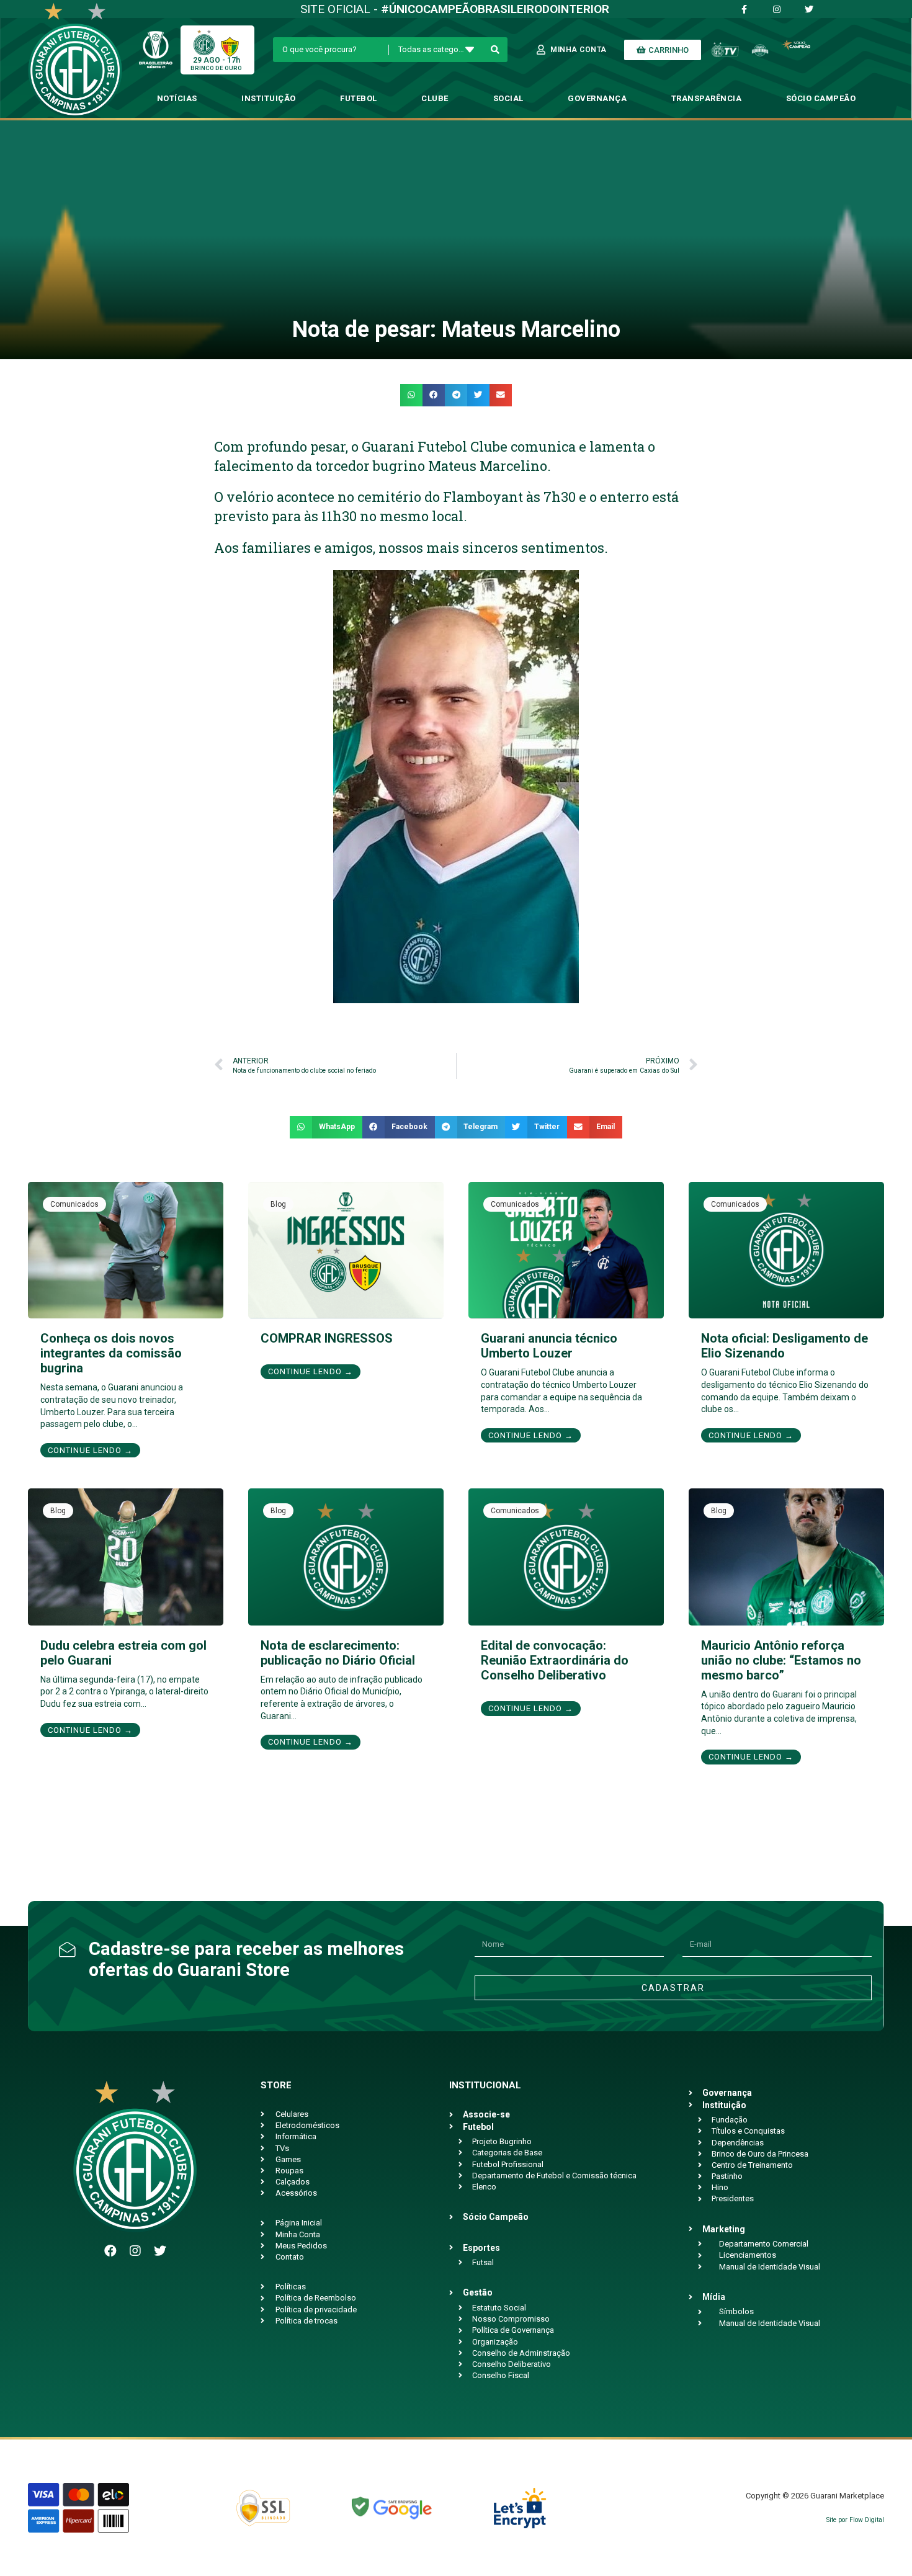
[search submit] (495, 50)
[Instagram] (135, 2251)
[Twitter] (160, 2251)
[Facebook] (110, 2251)
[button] (411, 395)
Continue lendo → (90, 1450)
